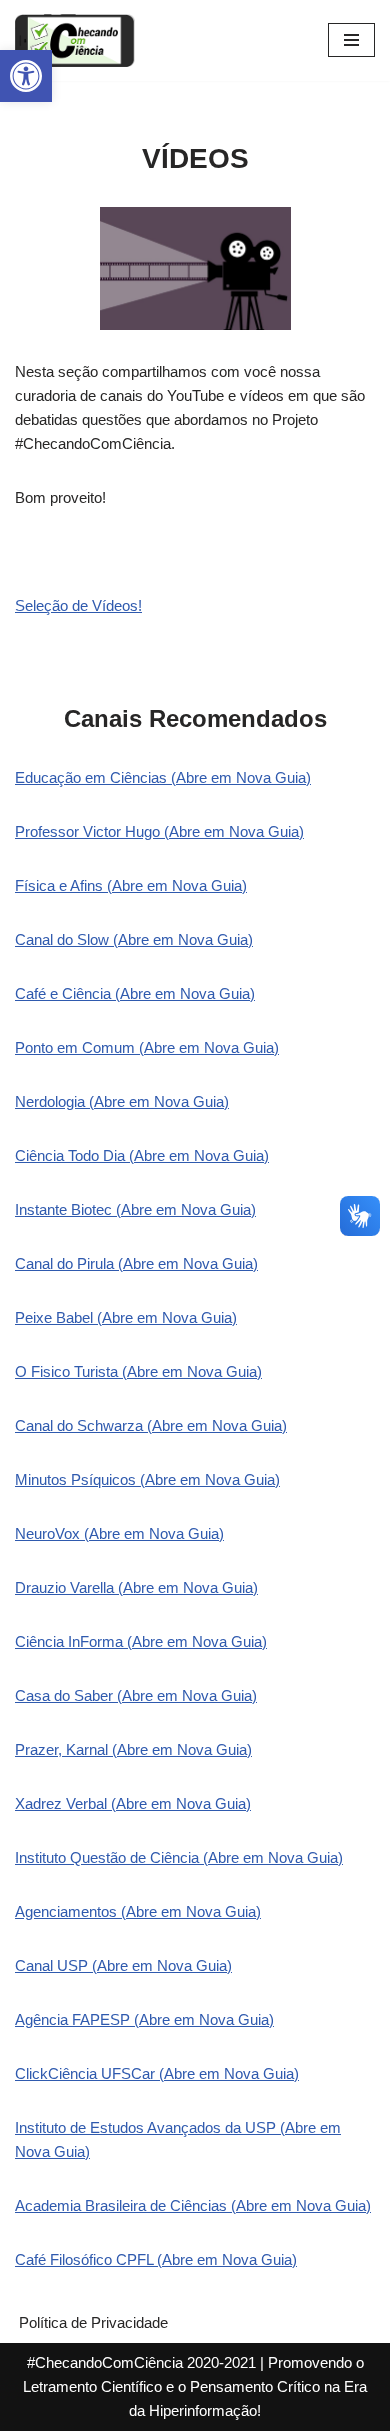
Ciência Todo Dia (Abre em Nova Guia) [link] (142, 1155)
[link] (26, 76)
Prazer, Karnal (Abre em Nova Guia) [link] (133, 1749)
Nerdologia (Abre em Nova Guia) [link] (122, 1101)
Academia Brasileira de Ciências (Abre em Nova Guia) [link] (193, 2205)
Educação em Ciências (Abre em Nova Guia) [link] (163, 777)
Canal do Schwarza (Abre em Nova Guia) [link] (151, 1425)
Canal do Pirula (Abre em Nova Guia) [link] (136, 1263)
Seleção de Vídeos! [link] (78, 605)
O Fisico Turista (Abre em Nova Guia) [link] (138, 1371)
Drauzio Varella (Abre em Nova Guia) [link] (136, 1587)
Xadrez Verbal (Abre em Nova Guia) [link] (133, 1803)
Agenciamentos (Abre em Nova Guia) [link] (138, 1911)
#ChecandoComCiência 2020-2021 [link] (141, 2362)
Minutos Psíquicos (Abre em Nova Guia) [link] (147, 1479)
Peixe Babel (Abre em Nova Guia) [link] (126, 1317)
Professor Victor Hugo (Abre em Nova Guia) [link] (159, 831)
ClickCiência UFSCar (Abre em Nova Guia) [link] (157, 2073)
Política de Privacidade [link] (93, 2322)
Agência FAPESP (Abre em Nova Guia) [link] (144, 2019)
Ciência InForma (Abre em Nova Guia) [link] (141, 1641)
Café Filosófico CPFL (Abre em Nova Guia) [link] (156, 2259)
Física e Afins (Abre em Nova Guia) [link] (131, 885)
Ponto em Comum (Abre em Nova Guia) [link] (147, 1047)
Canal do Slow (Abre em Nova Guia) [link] (134, 939)
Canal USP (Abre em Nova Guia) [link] (123, 1965)
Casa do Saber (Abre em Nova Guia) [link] (136, 1695)
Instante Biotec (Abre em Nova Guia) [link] (135, 1209)
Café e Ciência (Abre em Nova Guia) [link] (135, 993)
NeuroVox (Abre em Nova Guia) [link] (119, 1533)
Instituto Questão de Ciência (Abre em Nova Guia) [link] (179, 1857)
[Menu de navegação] (351, 40)
